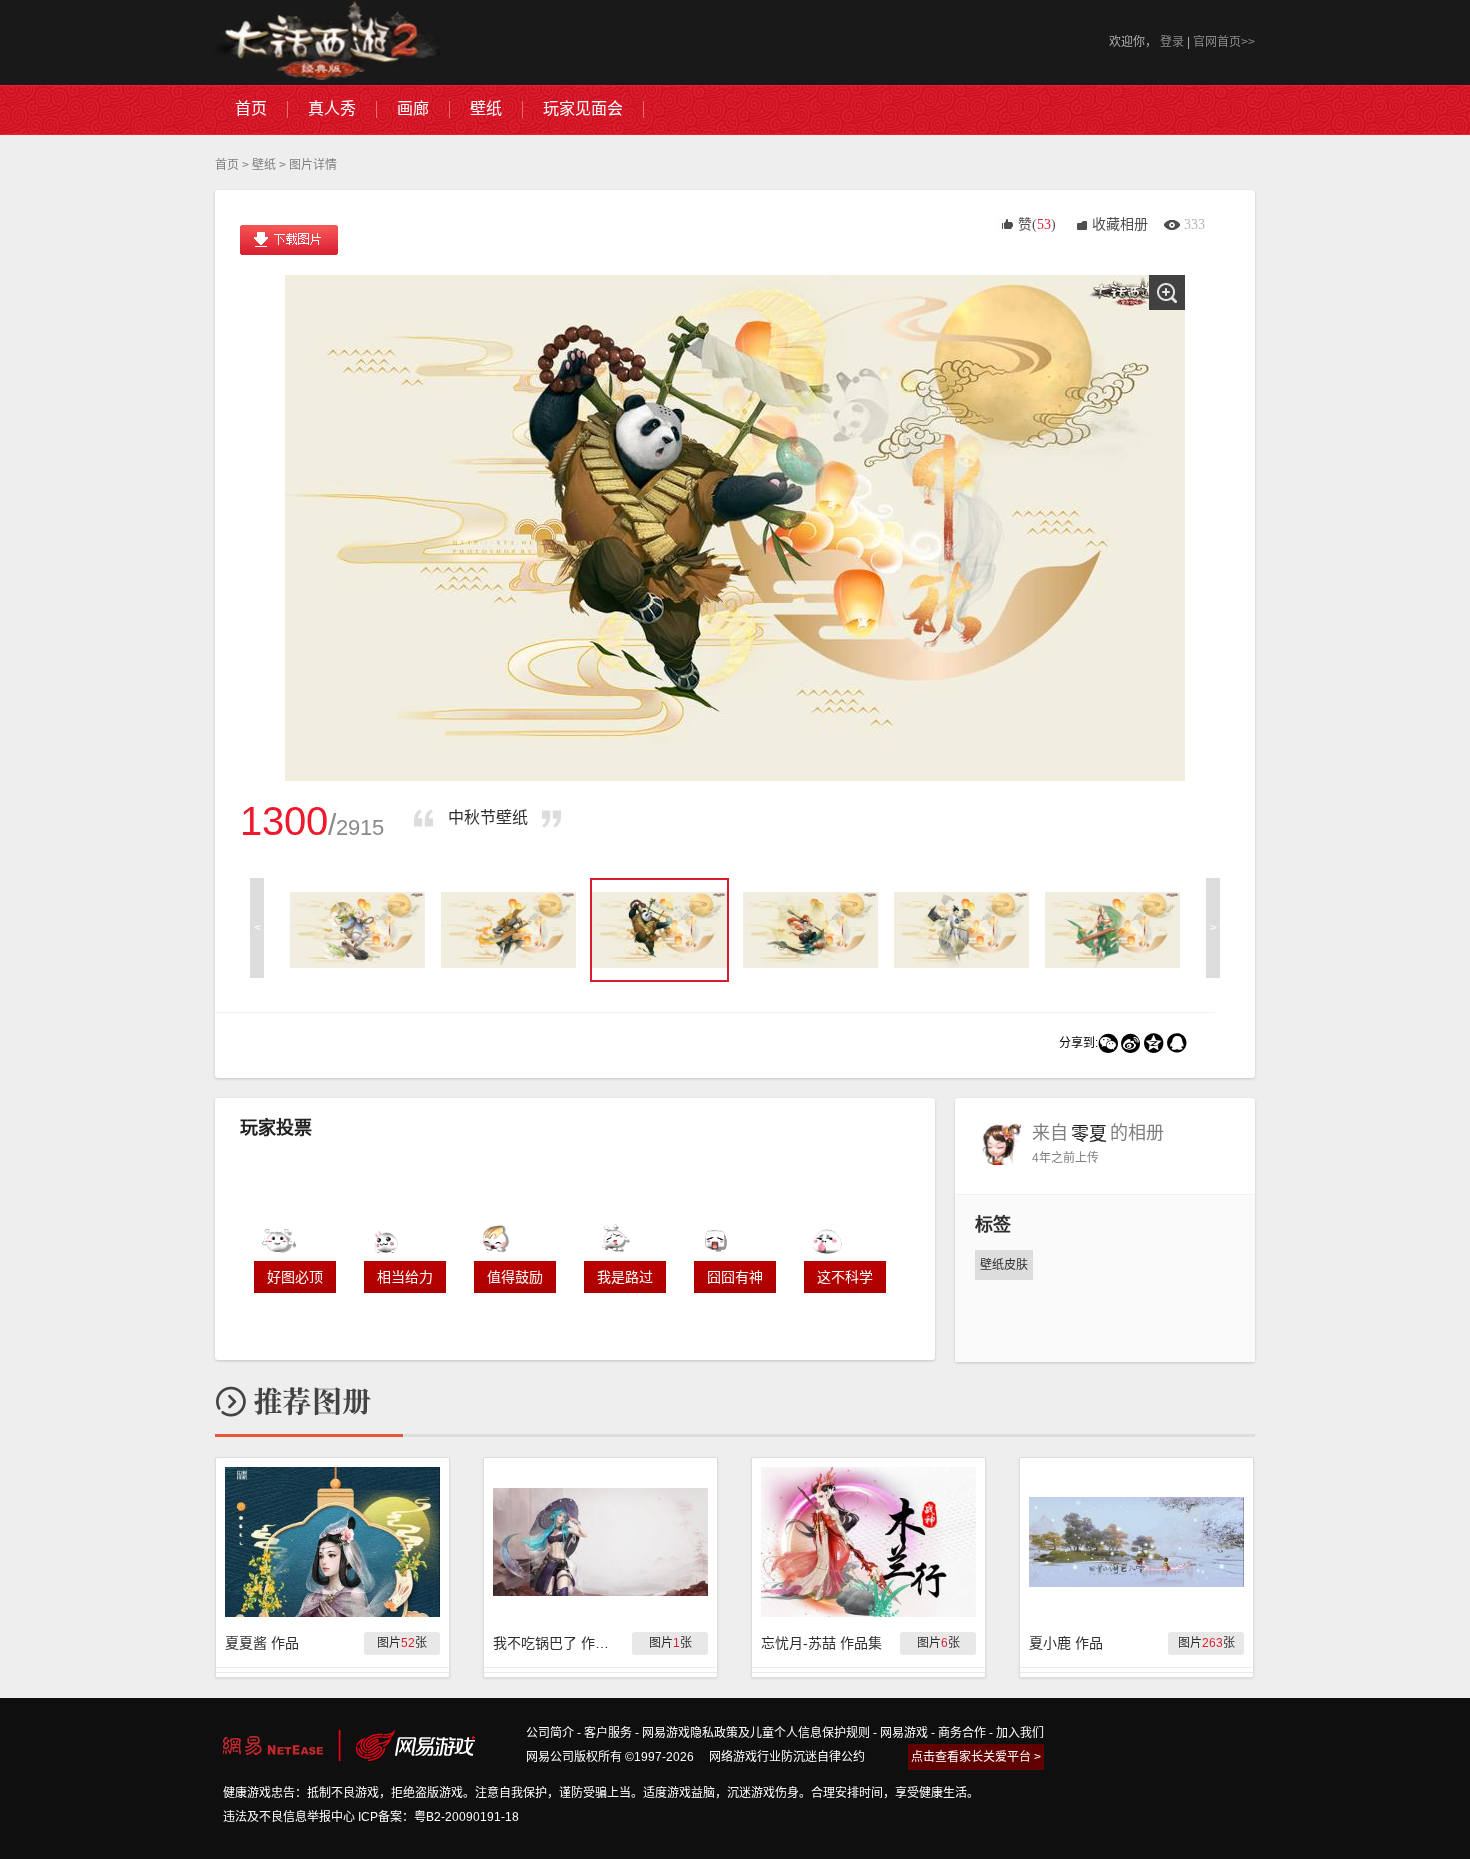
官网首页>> (1224, 42)
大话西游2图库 (327, 42)
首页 (227, 165)
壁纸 (264, 165)
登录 (1172, 42)
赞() (1037, 224)
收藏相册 (1120, 224)
